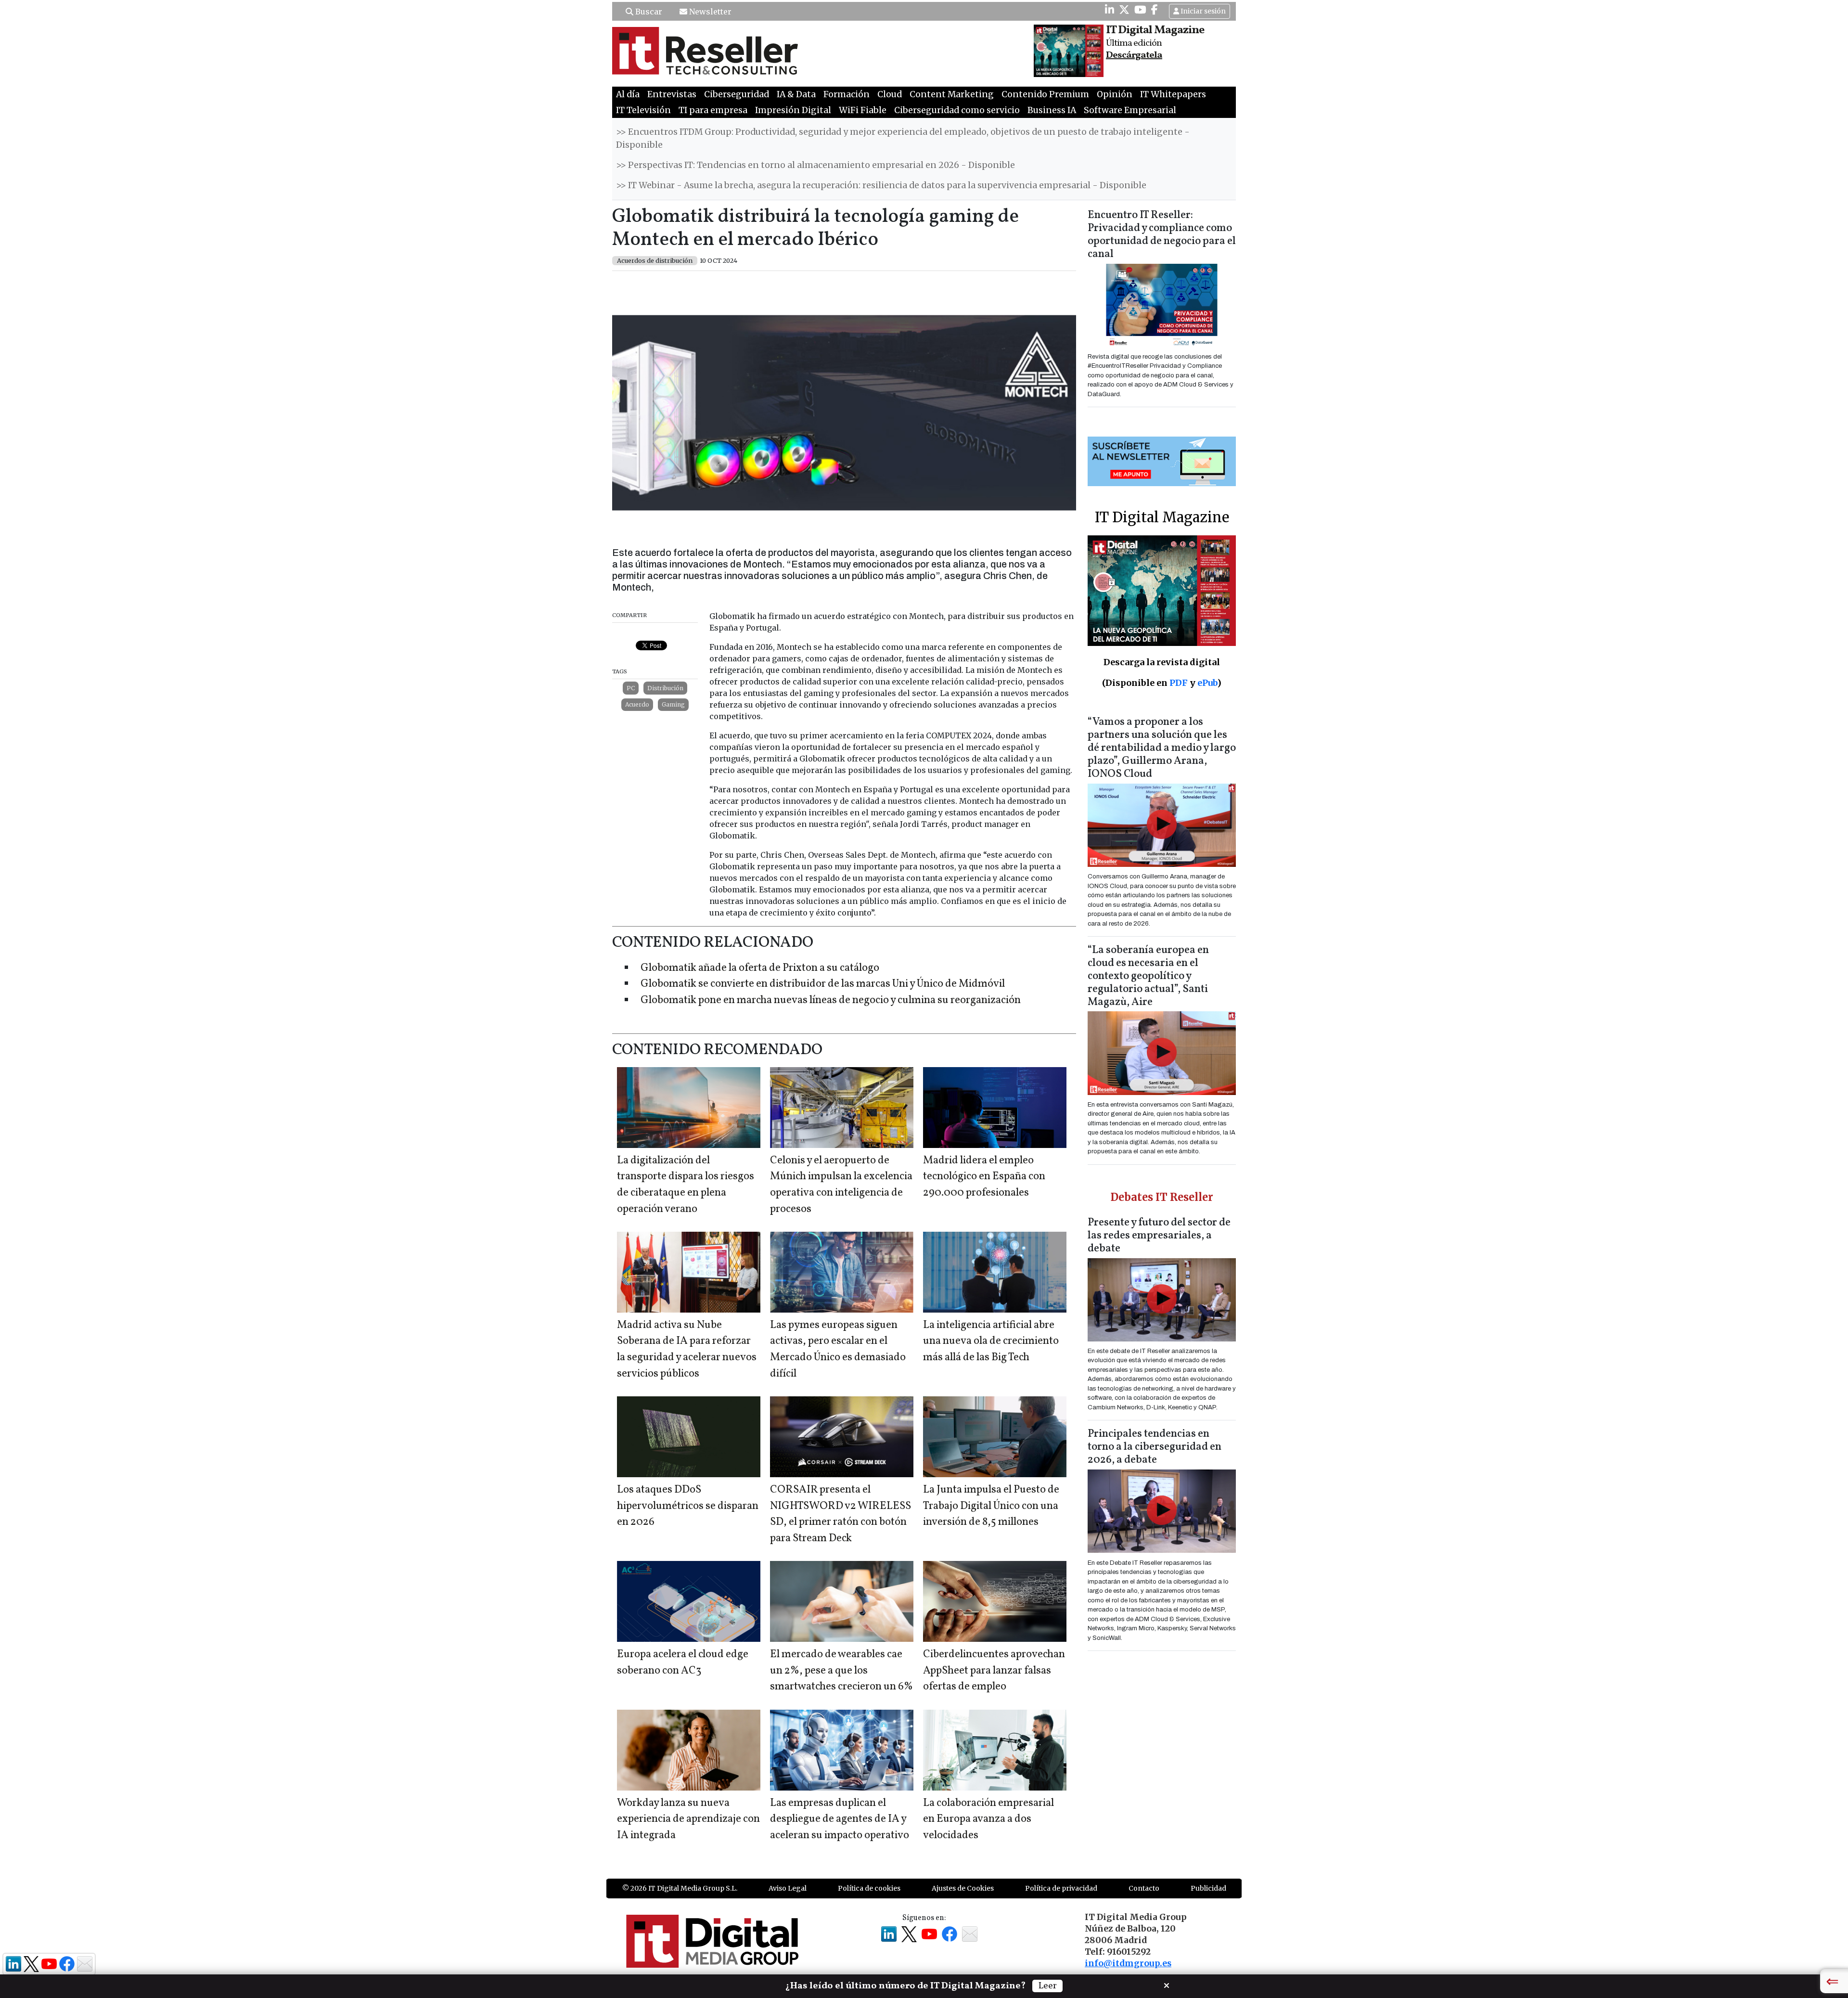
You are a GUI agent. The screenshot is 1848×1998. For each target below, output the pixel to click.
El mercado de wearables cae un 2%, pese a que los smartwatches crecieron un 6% (841, 1671)
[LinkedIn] (1110, 10)
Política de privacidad (1061, 1888)
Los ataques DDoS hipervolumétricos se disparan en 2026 (688, 1506)
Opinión (1115, 94)
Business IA (1052, 110)
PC (631, 688)
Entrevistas (672, 94)
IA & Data (796, 94)
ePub (1207, 683)
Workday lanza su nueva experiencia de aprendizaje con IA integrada (688, 1819)
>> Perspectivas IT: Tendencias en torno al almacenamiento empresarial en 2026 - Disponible (815, 165)
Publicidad (1208, 1888)
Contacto (1144, 1888)
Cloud (890, 94)
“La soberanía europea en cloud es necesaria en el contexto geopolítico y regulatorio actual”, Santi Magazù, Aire (1148, 976)
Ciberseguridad (737, 94)
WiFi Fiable (863, 110)
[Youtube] (1140, 10)
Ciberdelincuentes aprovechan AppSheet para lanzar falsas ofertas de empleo (994, 1671)
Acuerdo (637, 704)
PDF (1179, 683)
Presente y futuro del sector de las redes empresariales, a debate (1159, 1236)
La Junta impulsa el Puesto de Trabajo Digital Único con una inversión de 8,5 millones (991, 1506)
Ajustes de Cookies (963, 1888)
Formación (847, 94)
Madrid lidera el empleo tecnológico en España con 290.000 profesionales (984, 1177)
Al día (628, 94)
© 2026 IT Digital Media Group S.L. (680, 1888)
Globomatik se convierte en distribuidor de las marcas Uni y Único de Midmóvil (823, 984)
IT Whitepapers (1173, 94)
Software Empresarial (1130, 110)
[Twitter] (1124, 10)
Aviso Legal (788, 1888)
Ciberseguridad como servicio (957, 110)
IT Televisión (643, 110)
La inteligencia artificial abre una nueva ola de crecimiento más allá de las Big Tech (991, 1341)
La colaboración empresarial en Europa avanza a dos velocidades (988, 1819)
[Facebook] (1155, 10)
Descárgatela (1134, 55)
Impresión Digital (793, 110)
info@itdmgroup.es (1128, 1963)
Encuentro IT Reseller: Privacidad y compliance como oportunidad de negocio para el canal (1162, 235)
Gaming (673, 704)
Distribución (665, 688)
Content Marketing (952, 94)
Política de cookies (869, 1888)
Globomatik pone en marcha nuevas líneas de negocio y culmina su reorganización (831, 1000)
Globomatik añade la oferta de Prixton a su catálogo (760, 968)
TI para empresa (713, 110)
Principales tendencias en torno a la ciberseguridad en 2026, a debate (1155, 1447)
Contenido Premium (1045, 94)
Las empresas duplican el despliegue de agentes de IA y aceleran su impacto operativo (840, 1819)
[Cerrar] (1167, 1985)
